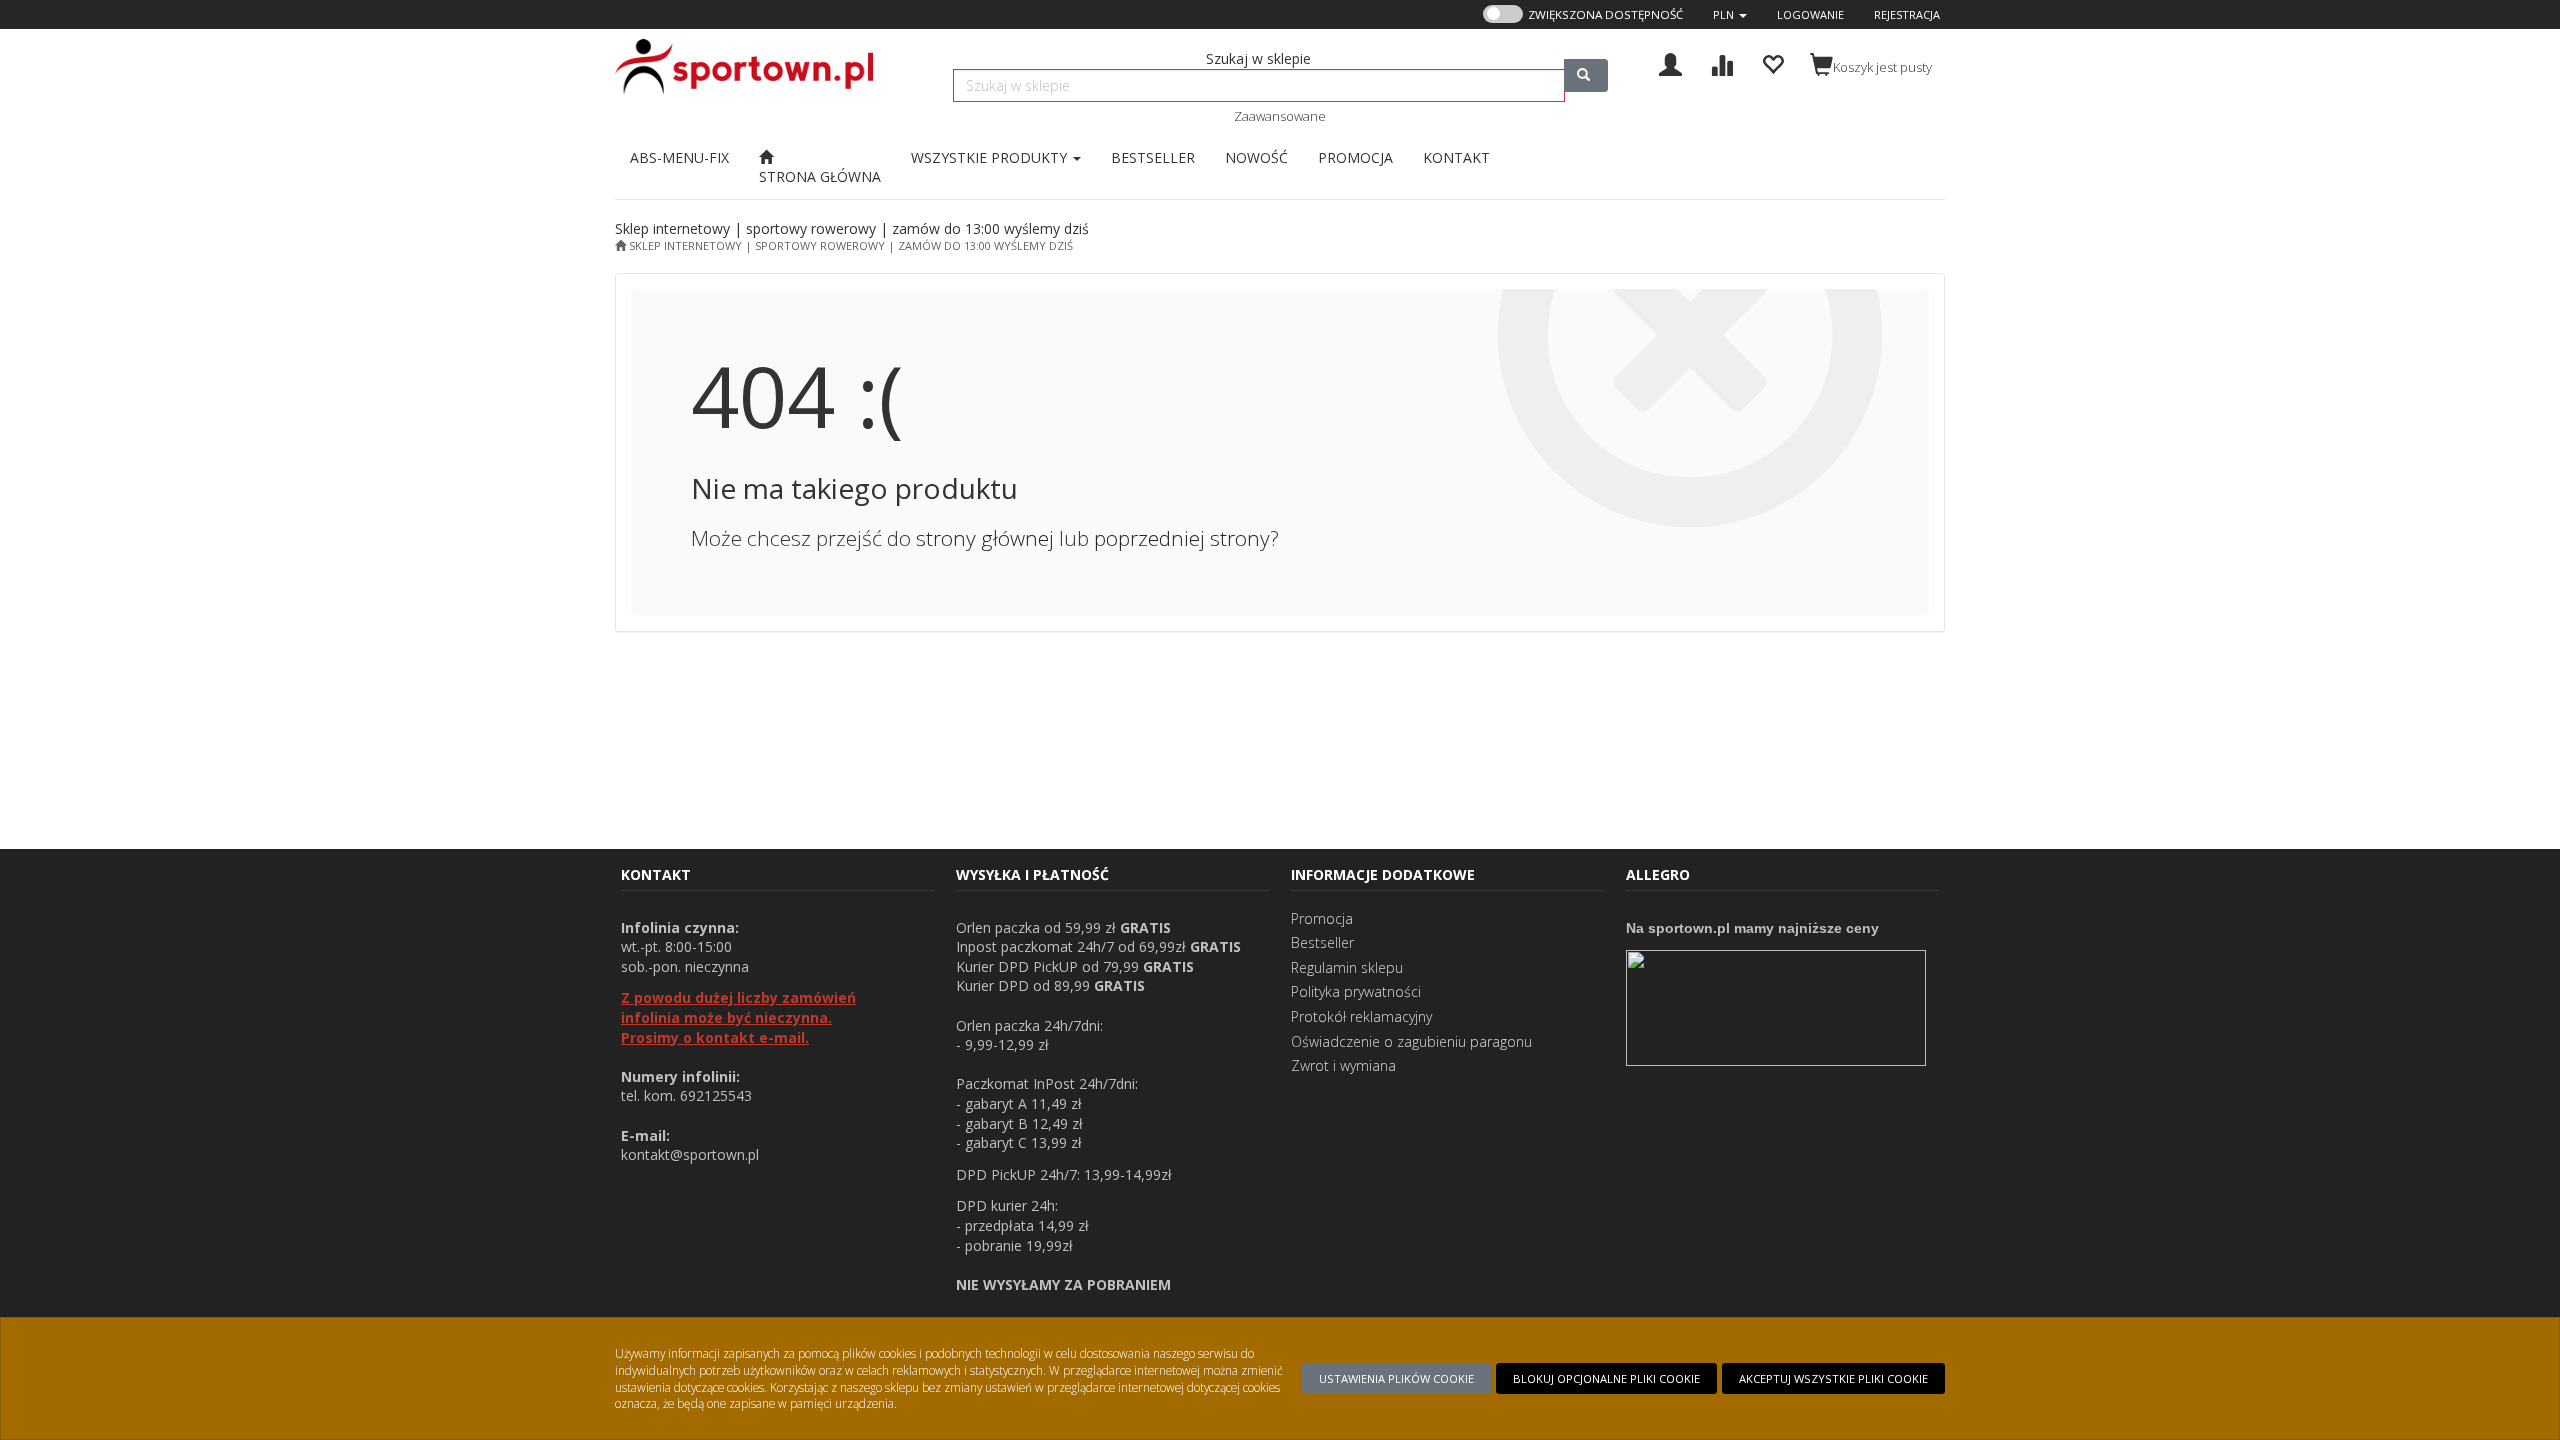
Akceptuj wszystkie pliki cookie (1833, 1378)
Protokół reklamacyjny (1361, 1016)
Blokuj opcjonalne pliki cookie (1606, 1378)
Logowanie (1810, 14)
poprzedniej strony (1182, 538)
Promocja (1322, 918)
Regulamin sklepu (1347, 967)
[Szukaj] (1586, 75)
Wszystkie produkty (991, 157)
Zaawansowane (1280, 116)
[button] (1730, 14)
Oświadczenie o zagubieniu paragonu (1411, 1041)
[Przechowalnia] (1772, 62)
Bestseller (1322, 942)
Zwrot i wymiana (1343, 1065)
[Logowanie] (1670, 62)
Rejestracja (1907, 14)
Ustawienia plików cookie (1396, 1378)
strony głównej (985, 538)
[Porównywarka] (1721, 62)
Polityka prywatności (1356, 991)
